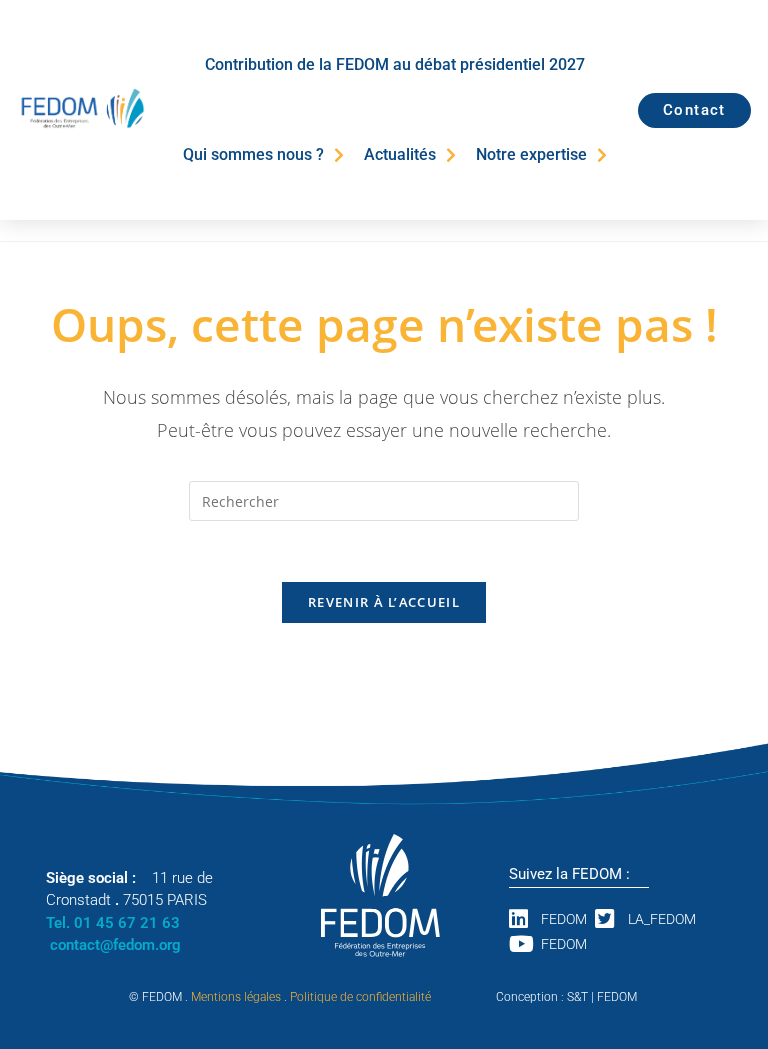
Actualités (400, 154)
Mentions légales (236, 997)
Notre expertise (531, 154)
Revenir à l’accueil (384, 602)
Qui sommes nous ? (253, 154)
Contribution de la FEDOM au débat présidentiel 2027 (395, 64)
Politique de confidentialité (360, 997)
